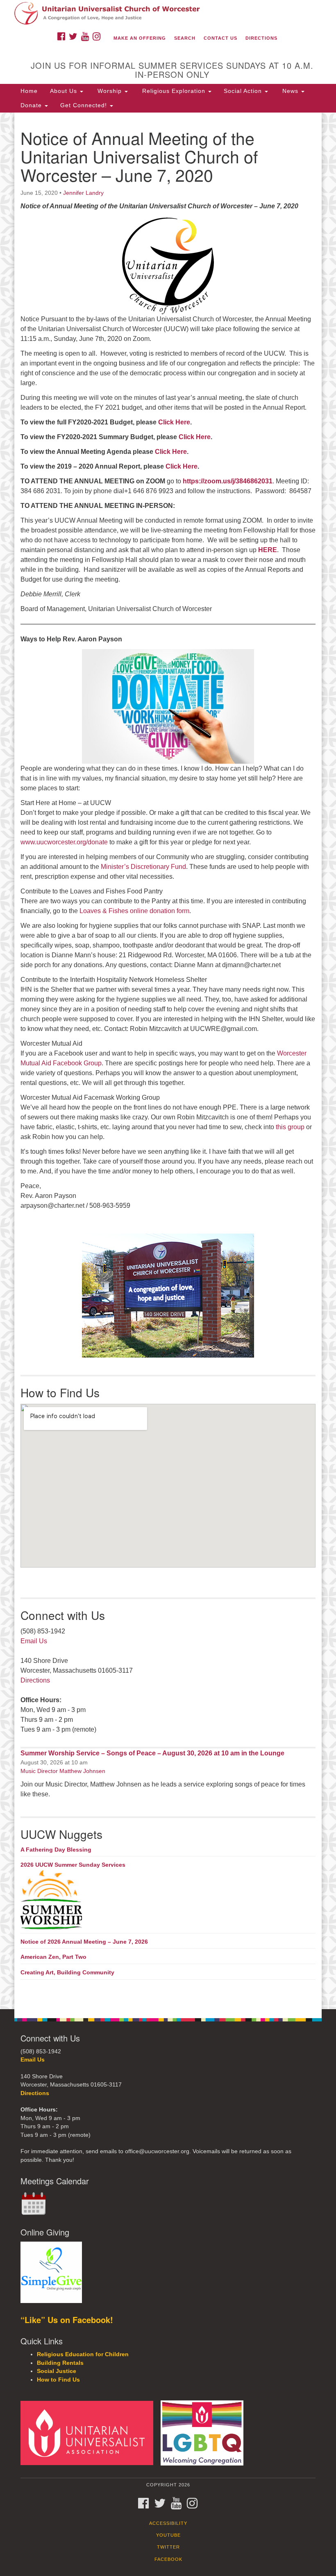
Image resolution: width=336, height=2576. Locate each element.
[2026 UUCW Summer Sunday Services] (168, 1900)
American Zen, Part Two (53, 1957)
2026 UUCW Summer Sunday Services (73, 1865)
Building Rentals (60, 2363)
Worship (110, 91)
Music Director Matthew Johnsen (63, 1771)
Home (29, 91)
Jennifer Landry (83, 193)
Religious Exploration (174, 91)
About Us (65, 91)
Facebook (168, 2559)
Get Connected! (85, 105)
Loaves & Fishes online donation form (134, 911)
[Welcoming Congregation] (205, 2433)
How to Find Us (58, 2380)
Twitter (168, 2547)
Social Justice (57, 2371)
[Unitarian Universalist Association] (90, 2433)
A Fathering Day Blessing (56, 1850)
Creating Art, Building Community (67, 1972)
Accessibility (168, 2523)
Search (185, 38)
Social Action (244, 91)
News (290, 91)
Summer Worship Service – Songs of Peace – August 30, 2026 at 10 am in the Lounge (152, 1753)
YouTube (168, 2535)
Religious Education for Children (83, 2354)
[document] (168, 1061)
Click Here (174, 422)
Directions (261, 38)
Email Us (34, 1641)
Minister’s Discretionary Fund (143, 867)
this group (290, 1127)
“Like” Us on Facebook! (67, 2320)
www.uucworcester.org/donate (64, 842)
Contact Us (220, 38)
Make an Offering (140, 38)
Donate (32, 105)
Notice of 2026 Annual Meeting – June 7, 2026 (84, 1942)
